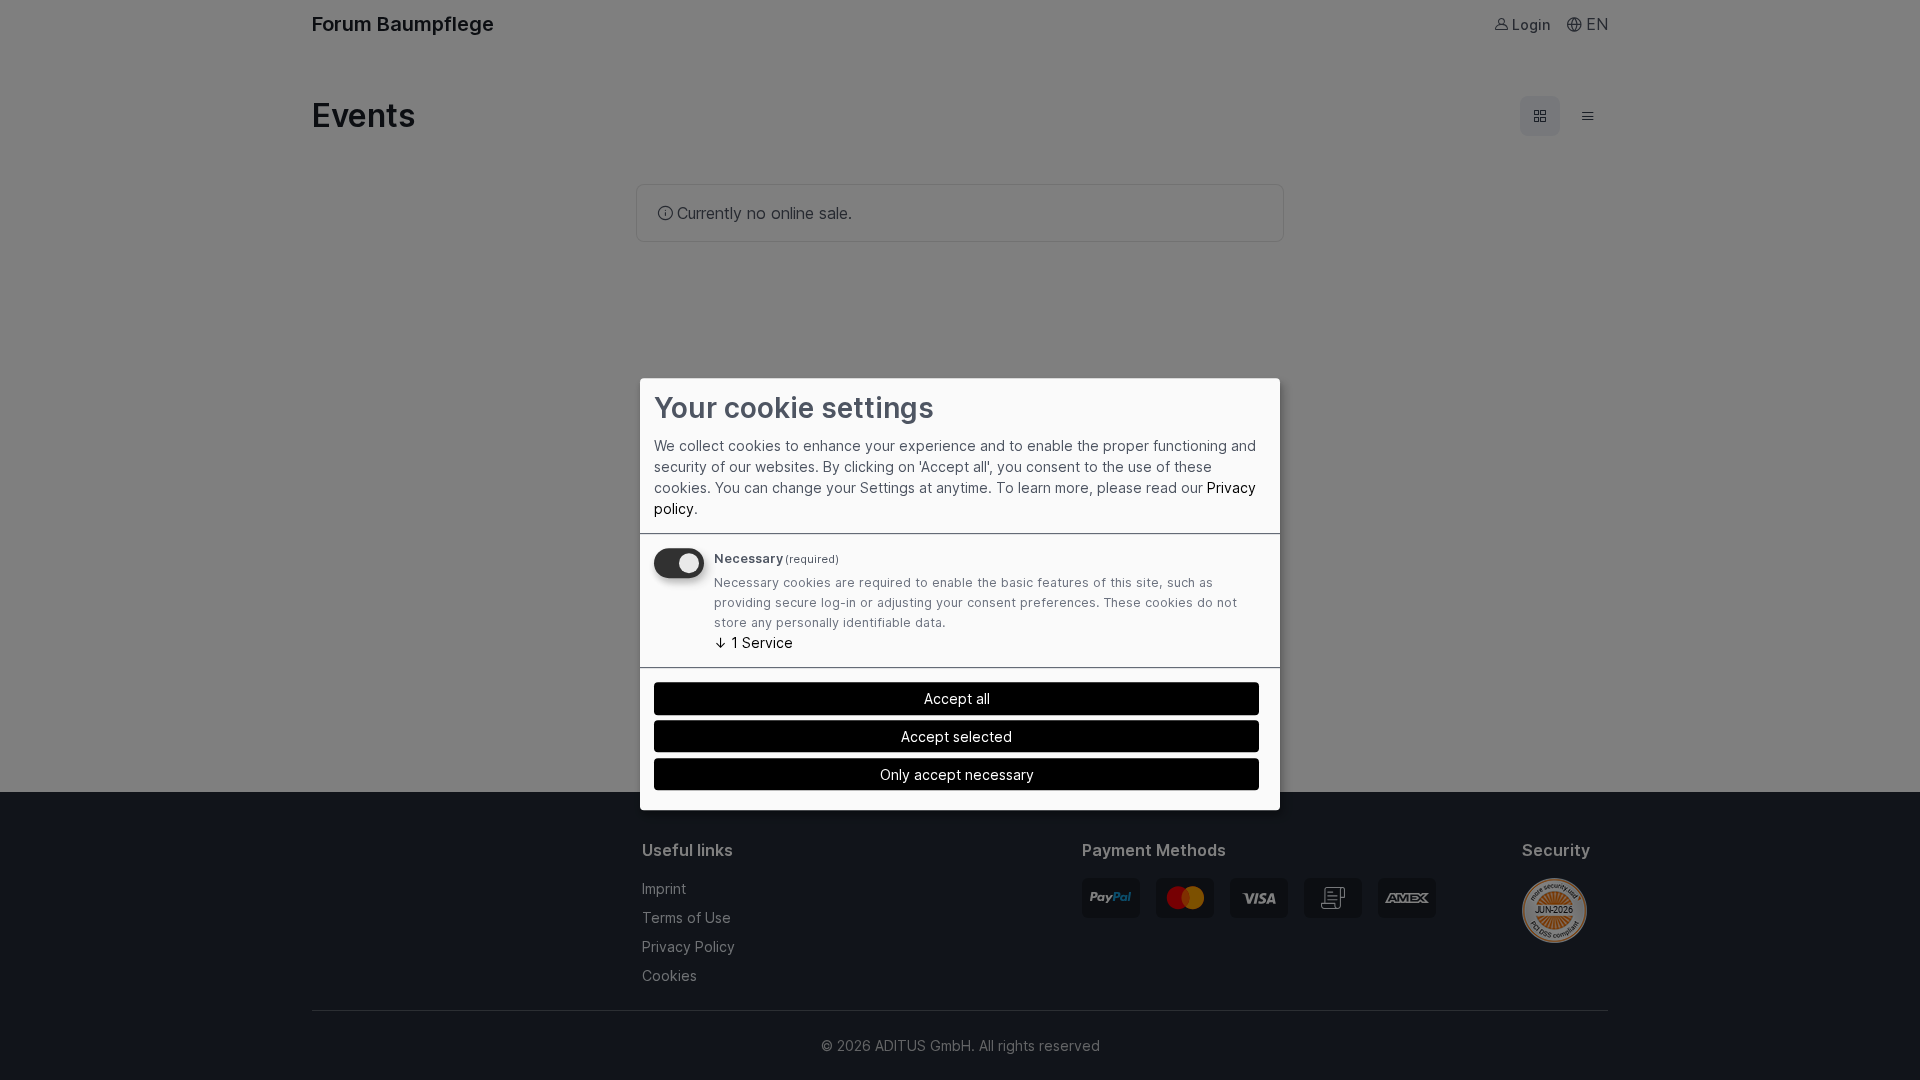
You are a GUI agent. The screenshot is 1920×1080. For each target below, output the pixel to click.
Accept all (957, 698)
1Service (753, 643)
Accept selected (956, 736)
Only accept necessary (957, 774)
